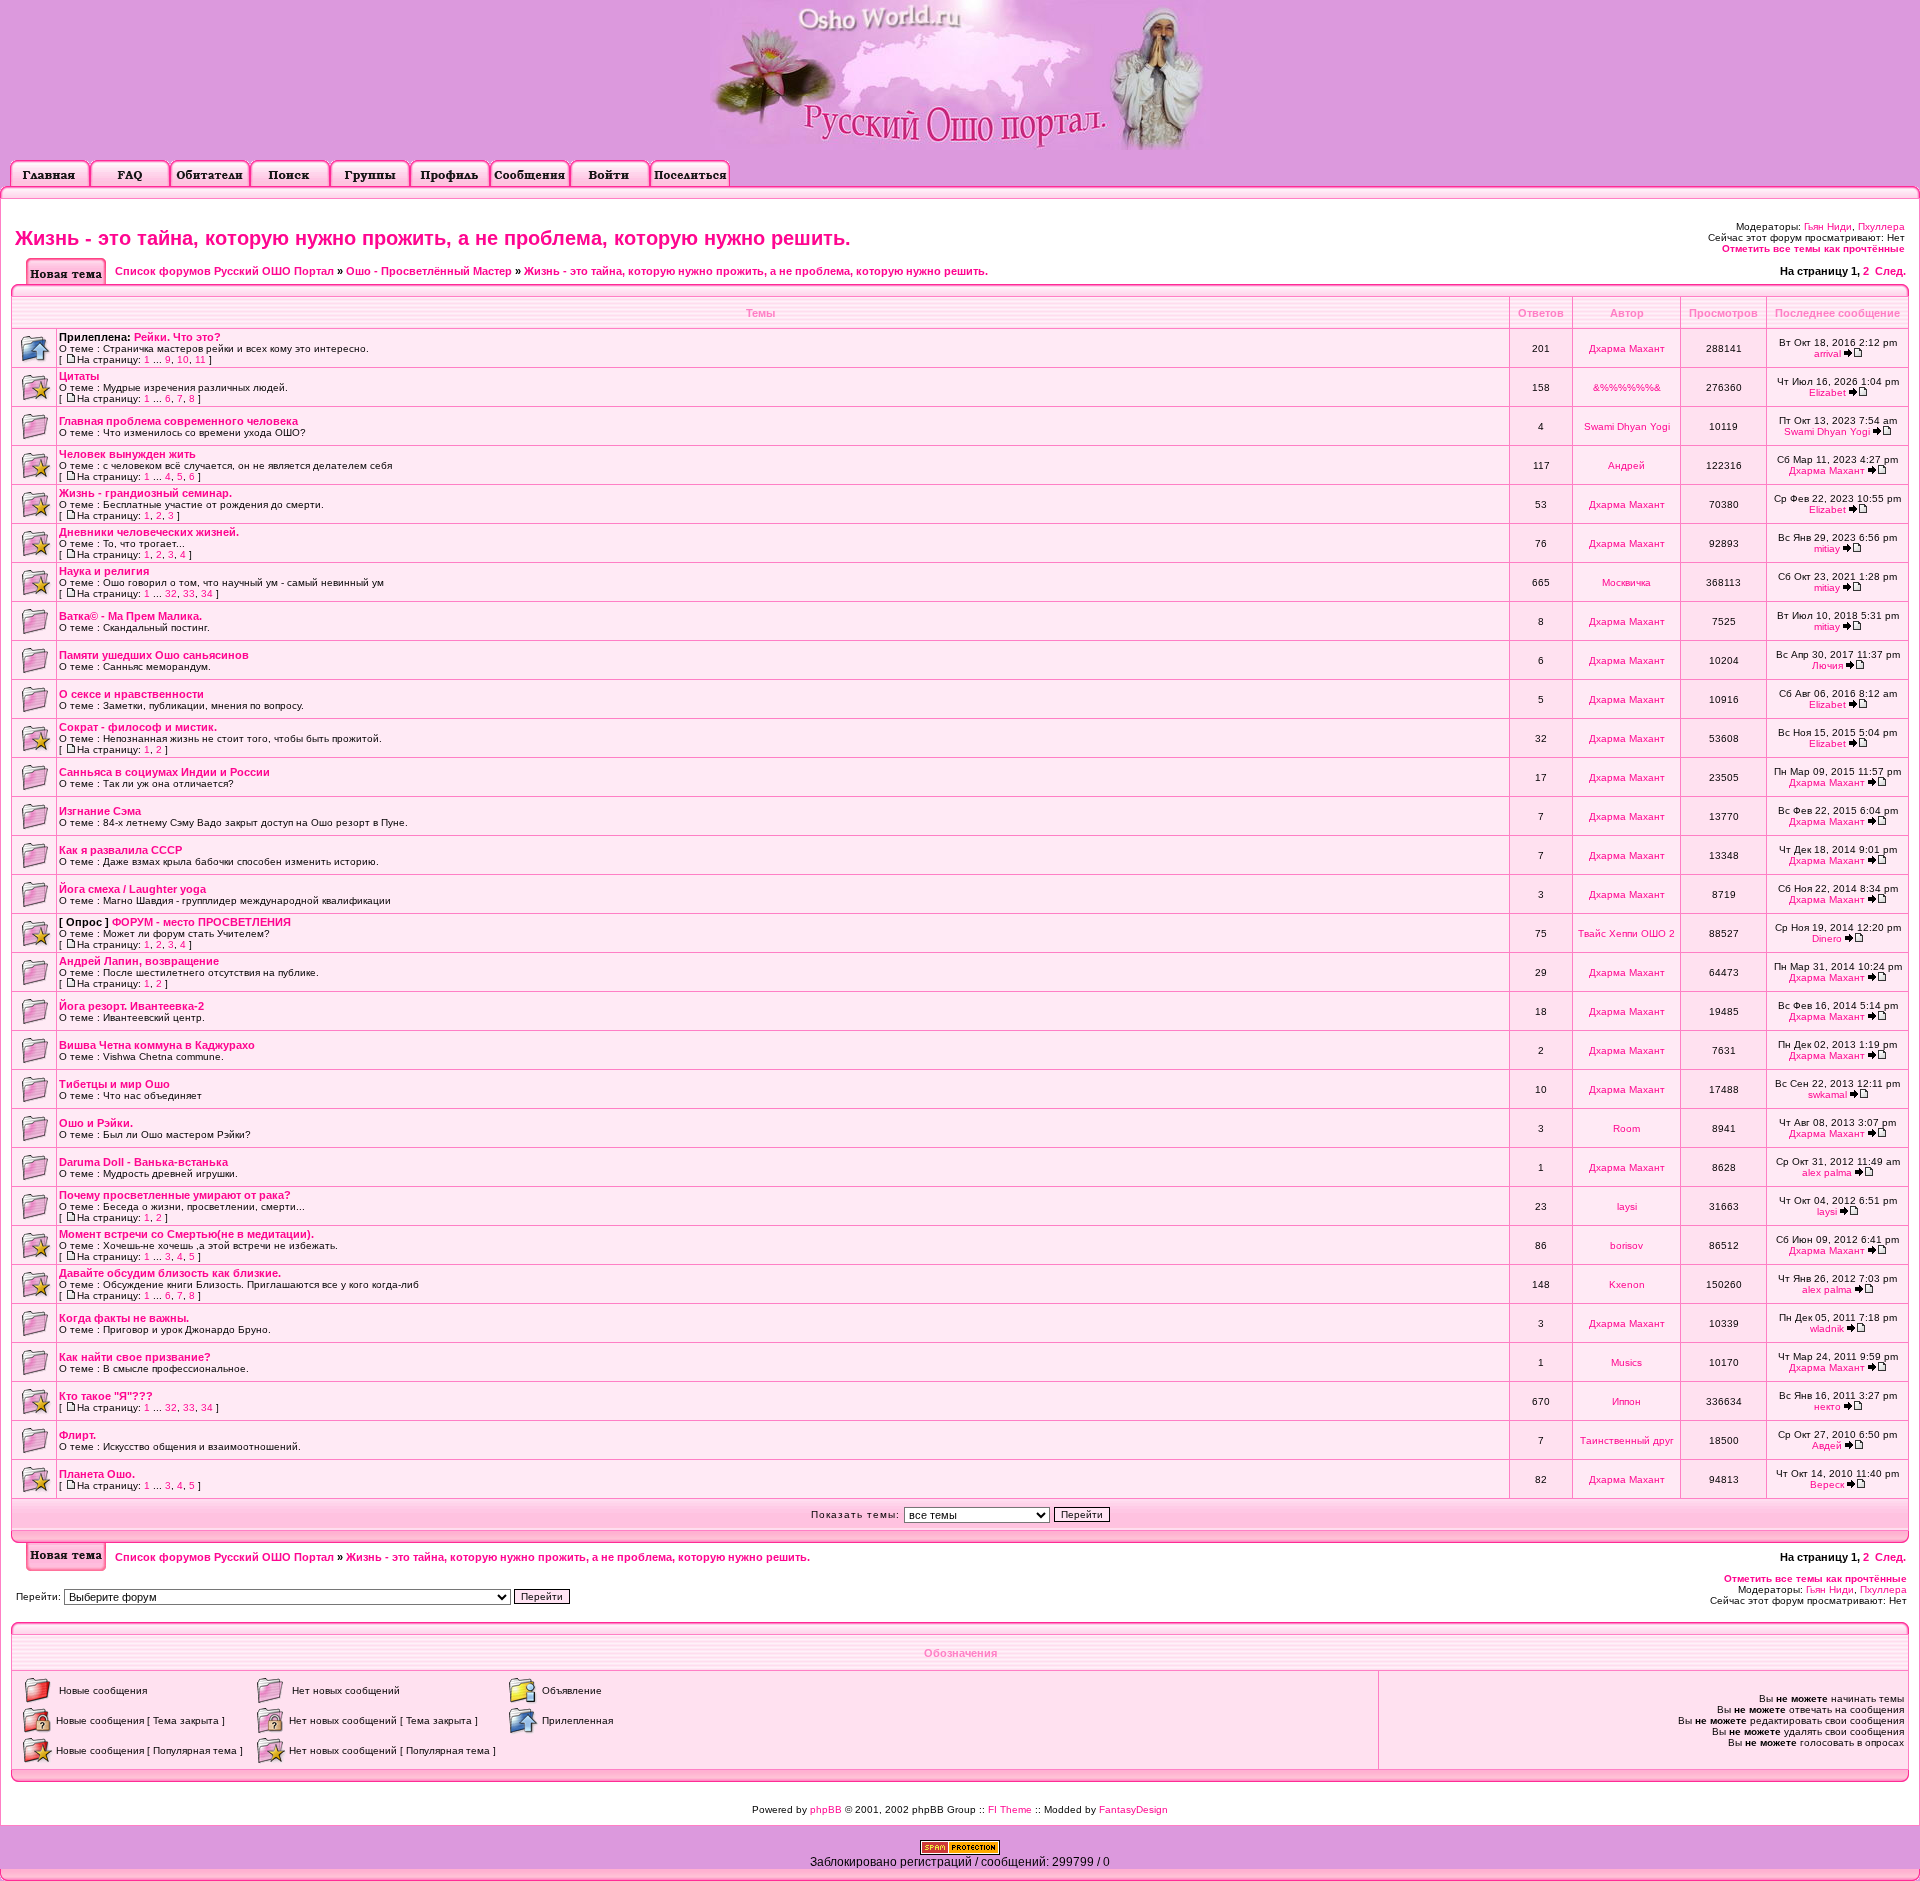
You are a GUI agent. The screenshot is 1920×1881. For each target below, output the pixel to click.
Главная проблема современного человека (178, 421)
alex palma (1827, 1172)
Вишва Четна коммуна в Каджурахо (157, 1045)
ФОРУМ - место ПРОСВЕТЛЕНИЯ (201, 922)
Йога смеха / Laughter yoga (132, 889)
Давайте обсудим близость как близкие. (170, 1273)
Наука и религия (104, 571)
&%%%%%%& (1627, 387)
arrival (1827, 353)
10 (183, 359)
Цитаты (79, 376)
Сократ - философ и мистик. (138, 727)
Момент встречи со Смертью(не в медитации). (186, 1234)
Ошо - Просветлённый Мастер (429, 271)
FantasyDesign (1133, 1809)
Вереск (1827, 1484)
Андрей (1626, 465)
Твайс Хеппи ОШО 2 (1626, 933)
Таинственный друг (1627, 1440)
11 (200, 359)
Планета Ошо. (97, 1474)
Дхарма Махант (1627, 348)
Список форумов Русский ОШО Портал (224, 271)
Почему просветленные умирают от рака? (175, 1195)
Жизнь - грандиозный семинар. (145, 493)
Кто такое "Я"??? (106, 1396)
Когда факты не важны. (124, 1318)
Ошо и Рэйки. (96, 1123)
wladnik (1827, 1328)
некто (1827, 1406)
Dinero (1827, 938)
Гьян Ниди (1828, 226)
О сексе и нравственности (131, 694)
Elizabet (1827, 392)
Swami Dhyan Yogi (1627, 426)
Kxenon (1627, 1284)
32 (171, 593)
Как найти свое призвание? (135, 1357)
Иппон (1626, 1401)
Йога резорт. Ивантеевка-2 (131, 1006)
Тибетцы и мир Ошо (114, 1084)
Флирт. (77, 1435)
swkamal (1827, 1094)
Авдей (1827, 1445)
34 (207, 593)
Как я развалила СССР (120, 850)
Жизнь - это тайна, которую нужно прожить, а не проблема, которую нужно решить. (433, 238)
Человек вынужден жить (127, 454)
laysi (1627, 1206)
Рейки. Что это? (177, 337)
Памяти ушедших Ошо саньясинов (154, 655)
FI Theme (1010, 1809)
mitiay (1827, 548)
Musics (1626, 1362)
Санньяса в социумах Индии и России (164, 772)
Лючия (1827, 665)
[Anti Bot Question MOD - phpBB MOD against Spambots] (960, 1851)
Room (1626, 1128)
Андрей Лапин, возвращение (139, 961)
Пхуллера (1881, 226)
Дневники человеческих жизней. (149, 532)
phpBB (826, 1809)
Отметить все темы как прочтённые (1813, 248)
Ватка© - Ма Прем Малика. (130, 616)
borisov (1626, 1245)
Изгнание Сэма (100, 811)
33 (189, 593)
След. (1890, 271)
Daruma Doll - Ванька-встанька (143, 1162)
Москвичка (1626, 582)
